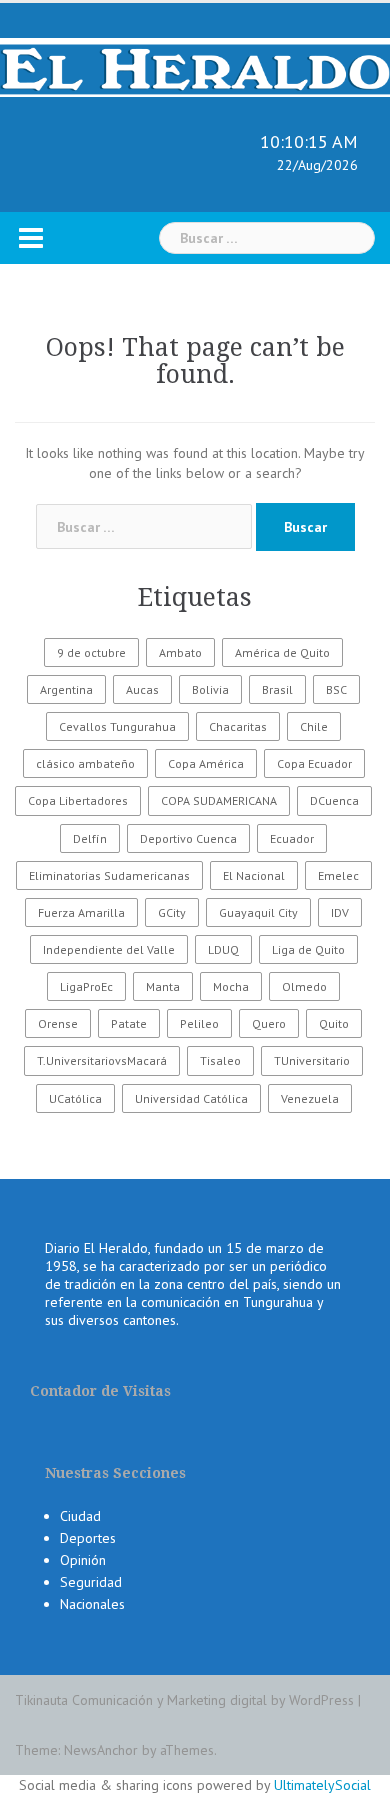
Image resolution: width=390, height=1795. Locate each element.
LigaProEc (86, 986)
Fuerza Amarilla (81, 912)
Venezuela (310, 1098)
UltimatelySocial (322, 1785)
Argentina (66, 689)
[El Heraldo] (195, 66)
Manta (163, 986)
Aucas (142, 689)
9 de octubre (91, 652)
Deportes (88, 1538)
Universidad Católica (191, 1098)
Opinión (83, 1560)
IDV (340, 912)
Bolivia (210, 689)
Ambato (180, 652)
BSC (336, 689)
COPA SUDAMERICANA (219, 800)
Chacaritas (238, 726)
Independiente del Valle (109, 949)
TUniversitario (312, 1060)
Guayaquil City (258, 912)
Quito (334, 1023)
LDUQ (223, 949)
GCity (172, 912)
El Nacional (254, 875)
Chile (314, 726)
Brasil (277, 689)
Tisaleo (220, 1060)
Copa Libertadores (78, 800)
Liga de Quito (308, 949)
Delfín (90, 838)
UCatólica (75, 1098)
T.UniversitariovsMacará (102, 1060)
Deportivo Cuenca (188, 838)
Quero (269, 1023)
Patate (129, 1023)
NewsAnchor (101, 1750)
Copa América (206, 763)
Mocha (231, 986)
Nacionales (92, 1604)
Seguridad (91, 1582)
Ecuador (292, 838)
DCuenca (334, 800)
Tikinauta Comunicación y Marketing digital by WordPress (184, 1700)
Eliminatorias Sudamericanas (109, 875)
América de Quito (282, 652)
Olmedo (304, 986)
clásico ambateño (85, 763)
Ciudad (80, 1516)
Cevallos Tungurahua (117, 726)
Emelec (338, 875)
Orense (58, 1023)
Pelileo (199, 1023)
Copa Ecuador (314, 763)
